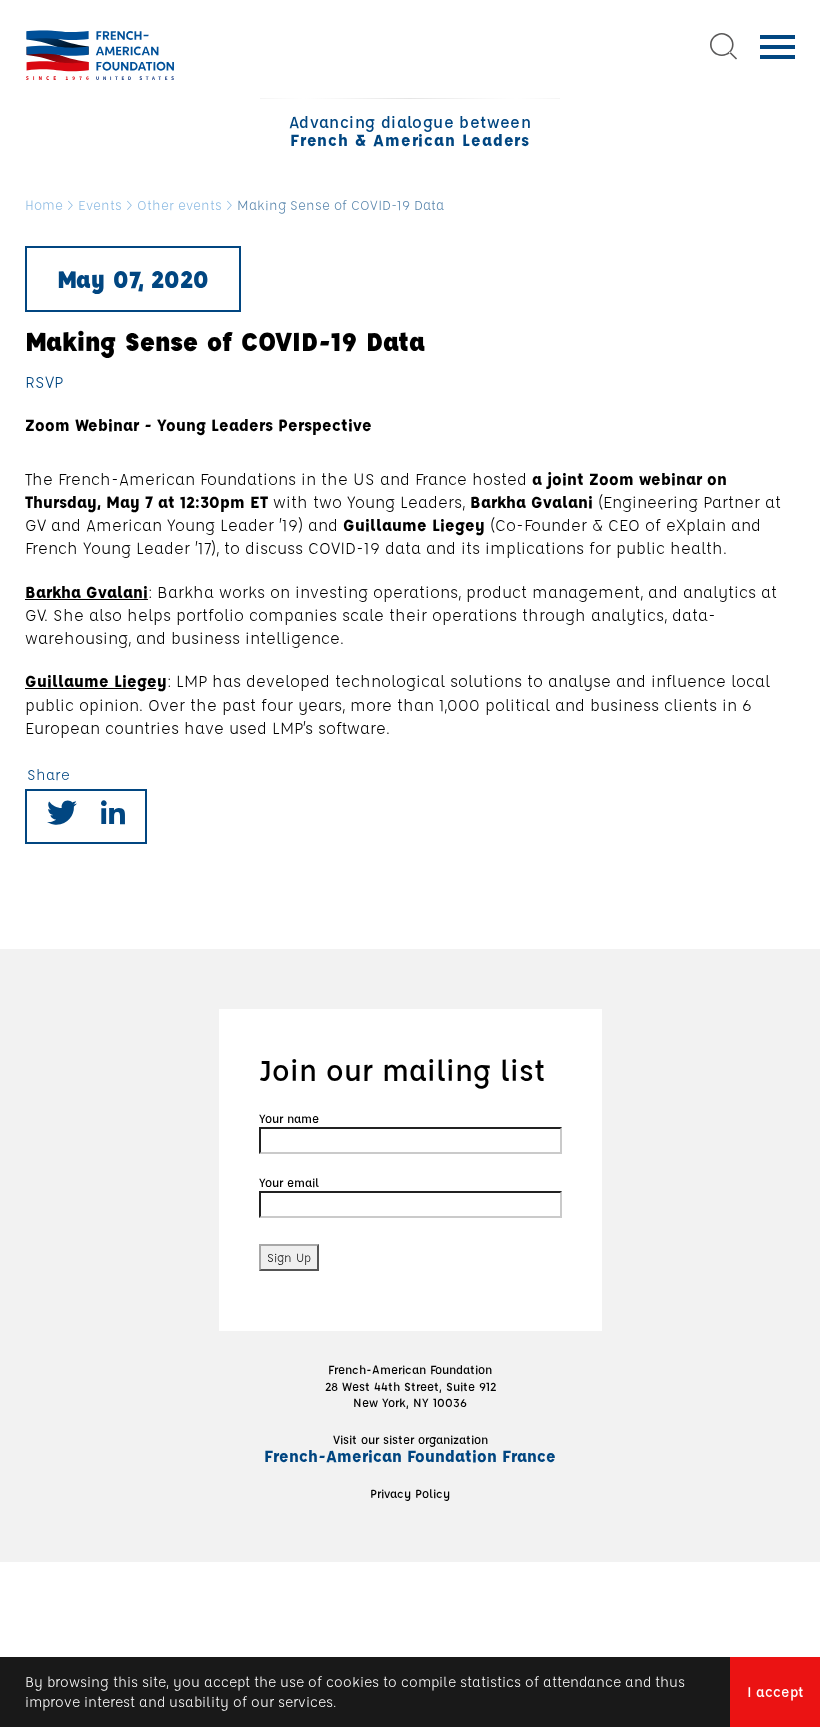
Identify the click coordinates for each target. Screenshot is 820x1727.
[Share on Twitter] (62, 816)
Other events (179, 205)
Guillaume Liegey (96, 680)
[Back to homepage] (100, 55)
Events (100, 205)
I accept (775, 1691)
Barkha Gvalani (86, 591)
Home (44, 205)
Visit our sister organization (410, 1448)
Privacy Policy (410, 1493)
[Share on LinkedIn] (113, 816)
